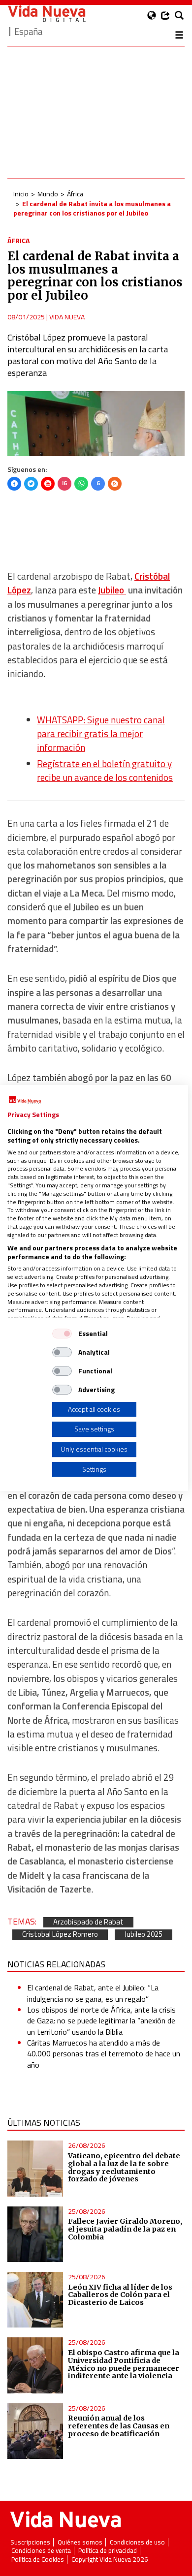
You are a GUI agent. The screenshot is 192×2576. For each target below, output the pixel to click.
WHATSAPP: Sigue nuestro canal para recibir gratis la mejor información (101, 734)
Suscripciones (30, 2542)
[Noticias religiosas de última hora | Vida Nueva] (47, 14)
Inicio (21, 194)
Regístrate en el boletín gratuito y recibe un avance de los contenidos (105, 771)
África (75, 194)
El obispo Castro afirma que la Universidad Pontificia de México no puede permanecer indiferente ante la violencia (124, 2364)
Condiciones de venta (41, 2551)
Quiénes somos (80, 2542)
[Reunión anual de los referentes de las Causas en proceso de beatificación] (35, 2431)
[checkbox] (62, 1334)
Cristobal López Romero (60, 1935)
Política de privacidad (108, 2551)
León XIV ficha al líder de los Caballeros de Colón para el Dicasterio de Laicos (120, 2295)
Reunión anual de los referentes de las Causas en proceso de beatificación (119, 2426)
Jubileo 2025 (144, 1935)
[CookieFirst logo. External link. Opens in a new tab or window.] (25, 1100)
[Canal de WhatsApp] (81, 484)
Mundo (48, 194)
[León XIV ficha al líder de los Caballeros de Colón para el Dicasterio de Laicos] (35, 2300)
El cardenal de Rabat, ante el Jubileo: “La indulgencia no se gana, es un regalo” (93, 1993)
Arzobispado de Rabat (88, 1922)
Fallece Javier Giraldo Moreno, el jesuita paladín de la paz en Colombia (125, 2229)
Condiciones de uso (137, 2542)
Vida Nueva (67, 317)
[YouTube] (48, 484)
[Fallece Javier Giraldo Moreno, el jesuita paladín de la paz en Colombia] (35, 2234)
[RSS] (115, 484)
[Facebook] (14, 484)
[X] (31, 484)
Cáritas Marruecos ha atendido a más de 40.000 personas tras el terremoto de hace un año (104, 2054)
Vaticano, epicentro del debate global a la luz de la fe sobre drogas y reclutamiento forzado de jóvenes (124, 2168)
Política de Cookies (38, 2560)
